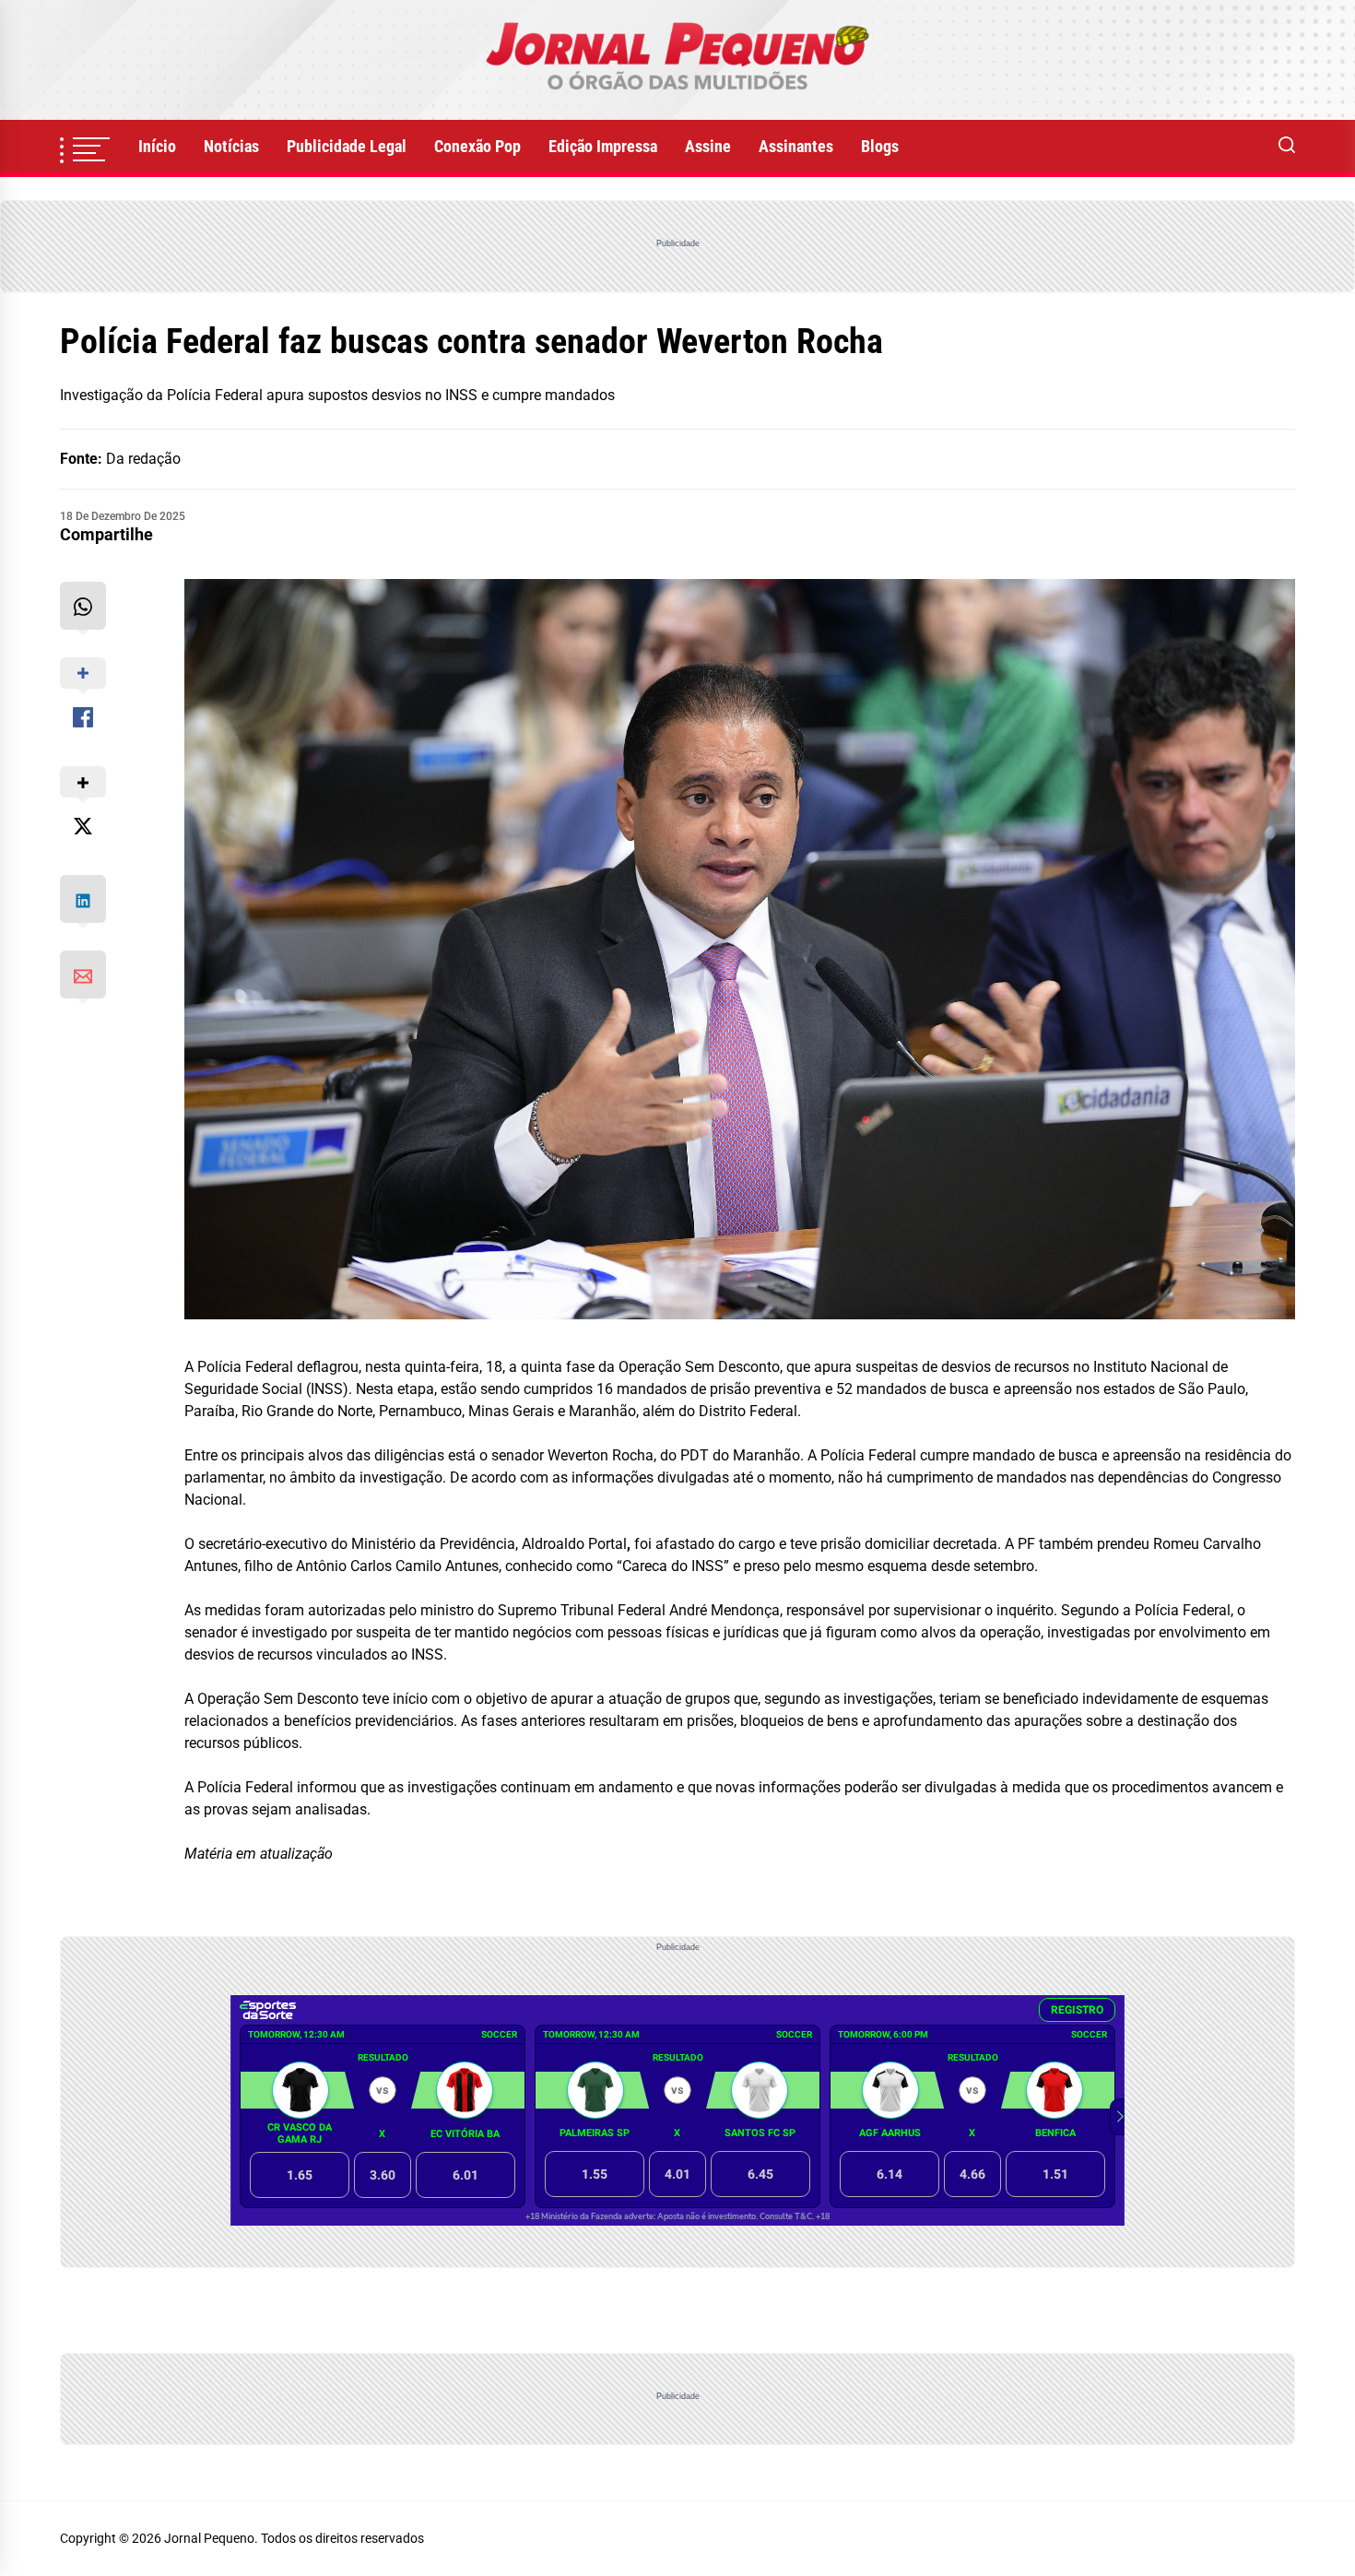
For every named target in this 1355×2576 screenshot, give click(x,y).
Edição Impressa (603, 146)
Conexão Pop (477, 146)
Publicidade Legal (347, 146)
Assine (708, 146)
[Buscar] (1287, 147)
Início (157, 146)
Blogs (880, 146)
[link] (677, 60)
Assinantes (796, 146)
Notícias (231, 146)
